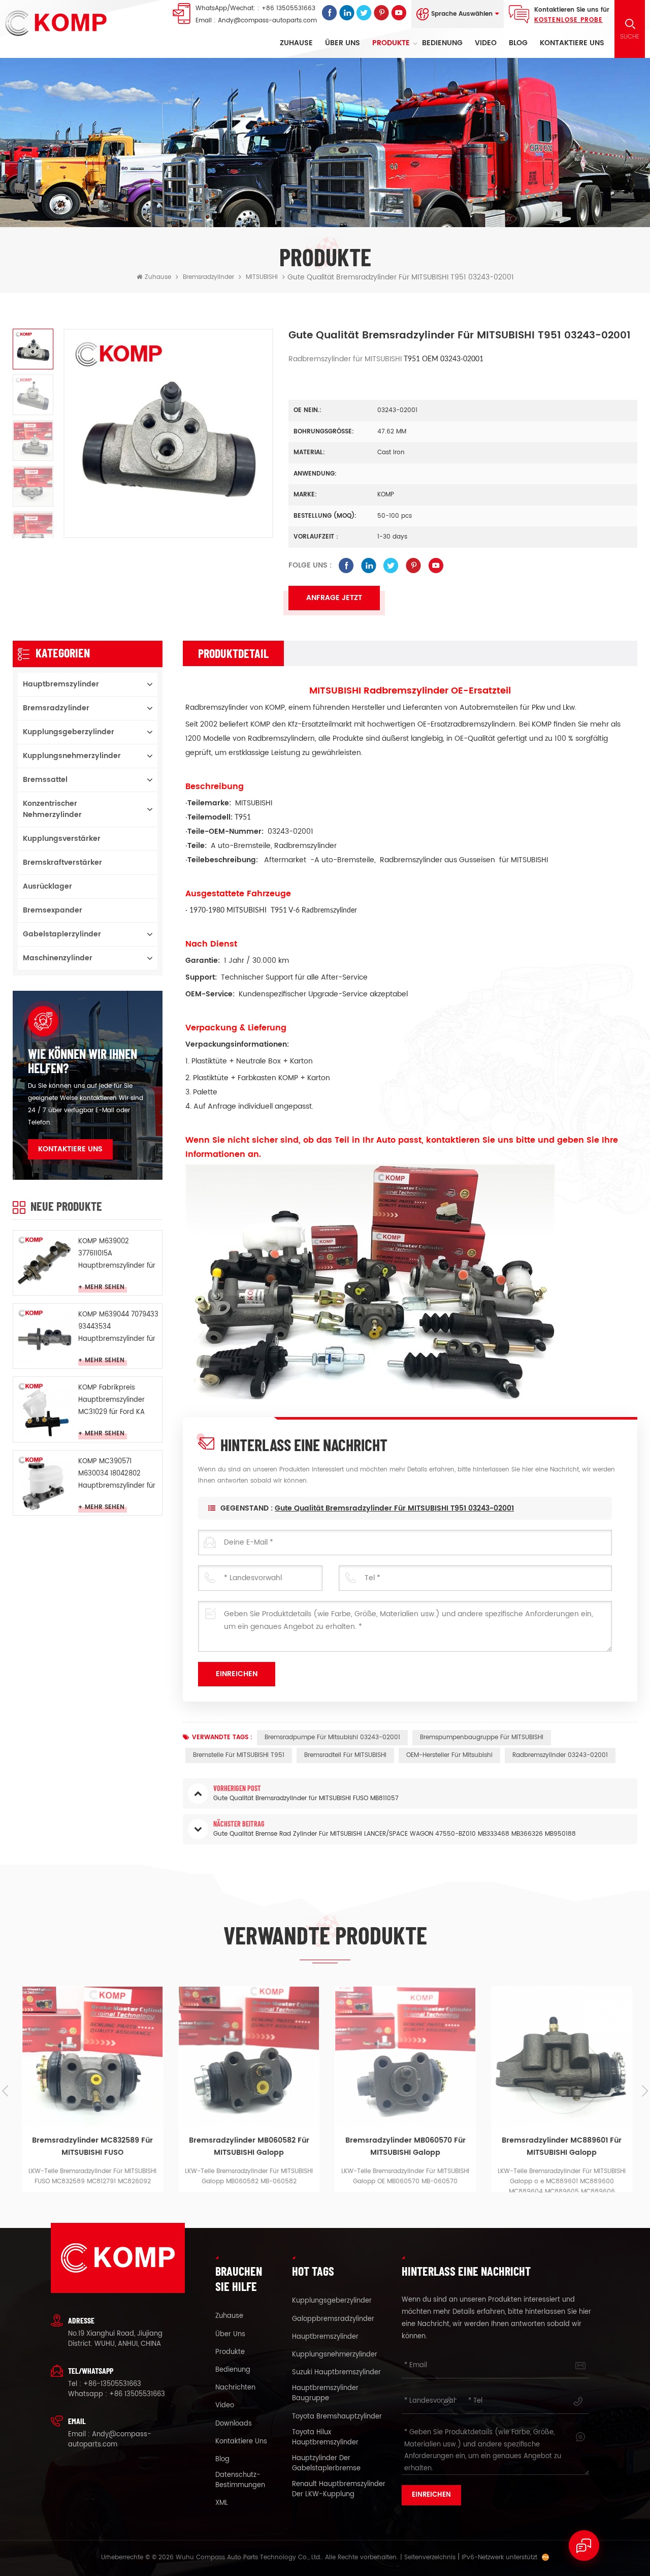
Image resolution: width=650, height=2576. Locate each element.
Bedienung (442, 43)
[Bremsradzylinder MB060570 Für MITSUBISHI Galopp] (404, 2057)
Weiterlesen (98, 2186)
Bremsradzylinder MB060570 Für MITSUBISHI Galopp (404, 2122)
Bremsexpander (53, 910)
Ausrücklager (47, 886)
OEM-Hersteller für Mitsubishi (449, 1755)
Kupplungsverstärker (62, 839)
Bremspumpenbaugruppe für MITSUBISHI (482, 1737)
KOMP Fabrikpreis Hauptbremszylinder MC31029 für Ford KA (111, 1400)
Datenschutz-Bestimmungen (240, 2480)
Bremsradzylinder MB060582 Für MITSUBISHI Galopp (247, 2122)
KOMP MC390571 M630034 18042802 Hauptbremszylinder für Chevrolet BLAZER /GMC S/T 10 (117, 1474)
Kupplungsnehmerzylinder (72, 756)
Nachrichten (235, 2388)
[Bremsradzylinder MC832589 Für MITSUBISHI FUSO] (91, 2057)
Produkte (391, 43)
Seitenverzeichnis (430, 2557)
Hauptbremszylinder (61, 684)
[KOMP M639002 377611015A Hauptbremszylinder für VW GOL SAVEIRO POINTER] (44, 1262)
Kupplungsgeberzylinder (69, 732)
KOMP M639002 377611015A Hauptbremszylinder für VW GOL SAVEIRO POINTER (117, 1254)
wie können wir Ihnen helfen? (83, 1061)
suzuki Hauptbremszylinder (336, 2373)
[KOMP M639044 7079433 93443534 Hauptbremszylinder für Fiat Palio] (44, 1335)
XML (222, 2503)
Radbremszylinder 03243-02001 (560, 1755)
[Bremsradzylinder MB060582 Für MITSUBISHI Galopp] (247, 2057)
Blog (518, 43)
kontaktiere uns (572, 43)
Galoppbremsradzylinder (333, 2319)
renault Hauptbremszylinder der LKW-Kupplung (339, 2490)
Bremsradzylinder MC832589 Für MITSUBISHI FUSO (91, 2122)
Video (486, 43)
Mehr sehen (105, 1287)
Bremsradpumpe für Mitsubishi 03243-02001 (332, 1737)
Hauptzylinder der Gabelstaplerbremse (326, 2464)
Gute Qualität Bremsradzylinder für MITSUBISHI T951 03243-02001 (394, 1508)
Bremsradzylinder (208, 277)
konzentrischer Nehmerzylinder (52, 809)
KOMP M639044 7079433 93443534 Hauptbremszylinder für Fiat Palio (118, 1327)
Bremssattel (45, 780)
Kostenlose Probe (568, 20)
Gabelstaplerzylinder (62, 934)
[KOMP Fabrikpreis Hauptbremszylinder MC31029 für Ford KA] (44, 1408)
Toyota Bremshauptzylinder (337, 2417)
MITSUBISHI (262, 277)
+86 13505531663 (288, 8)
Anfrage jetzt (334, 598)
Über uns (343, 43)
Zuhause (296, 43)
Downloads (234, 2424)
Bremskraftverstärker (62, 862)
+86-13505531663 (112, 2384)
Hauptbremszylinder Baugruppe (325, 2394)
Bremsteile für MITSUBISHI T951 (239, 1755)
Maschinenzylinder (58, 958)
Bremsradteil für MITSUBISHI (345, 1755)
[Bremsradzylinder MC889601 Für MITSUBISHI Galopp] (560, 2057)
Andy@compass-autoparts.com (267, 21)
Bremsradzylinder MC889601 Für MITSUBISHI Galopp (560, 2122)
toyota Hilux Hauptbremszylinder (325, 2438)
